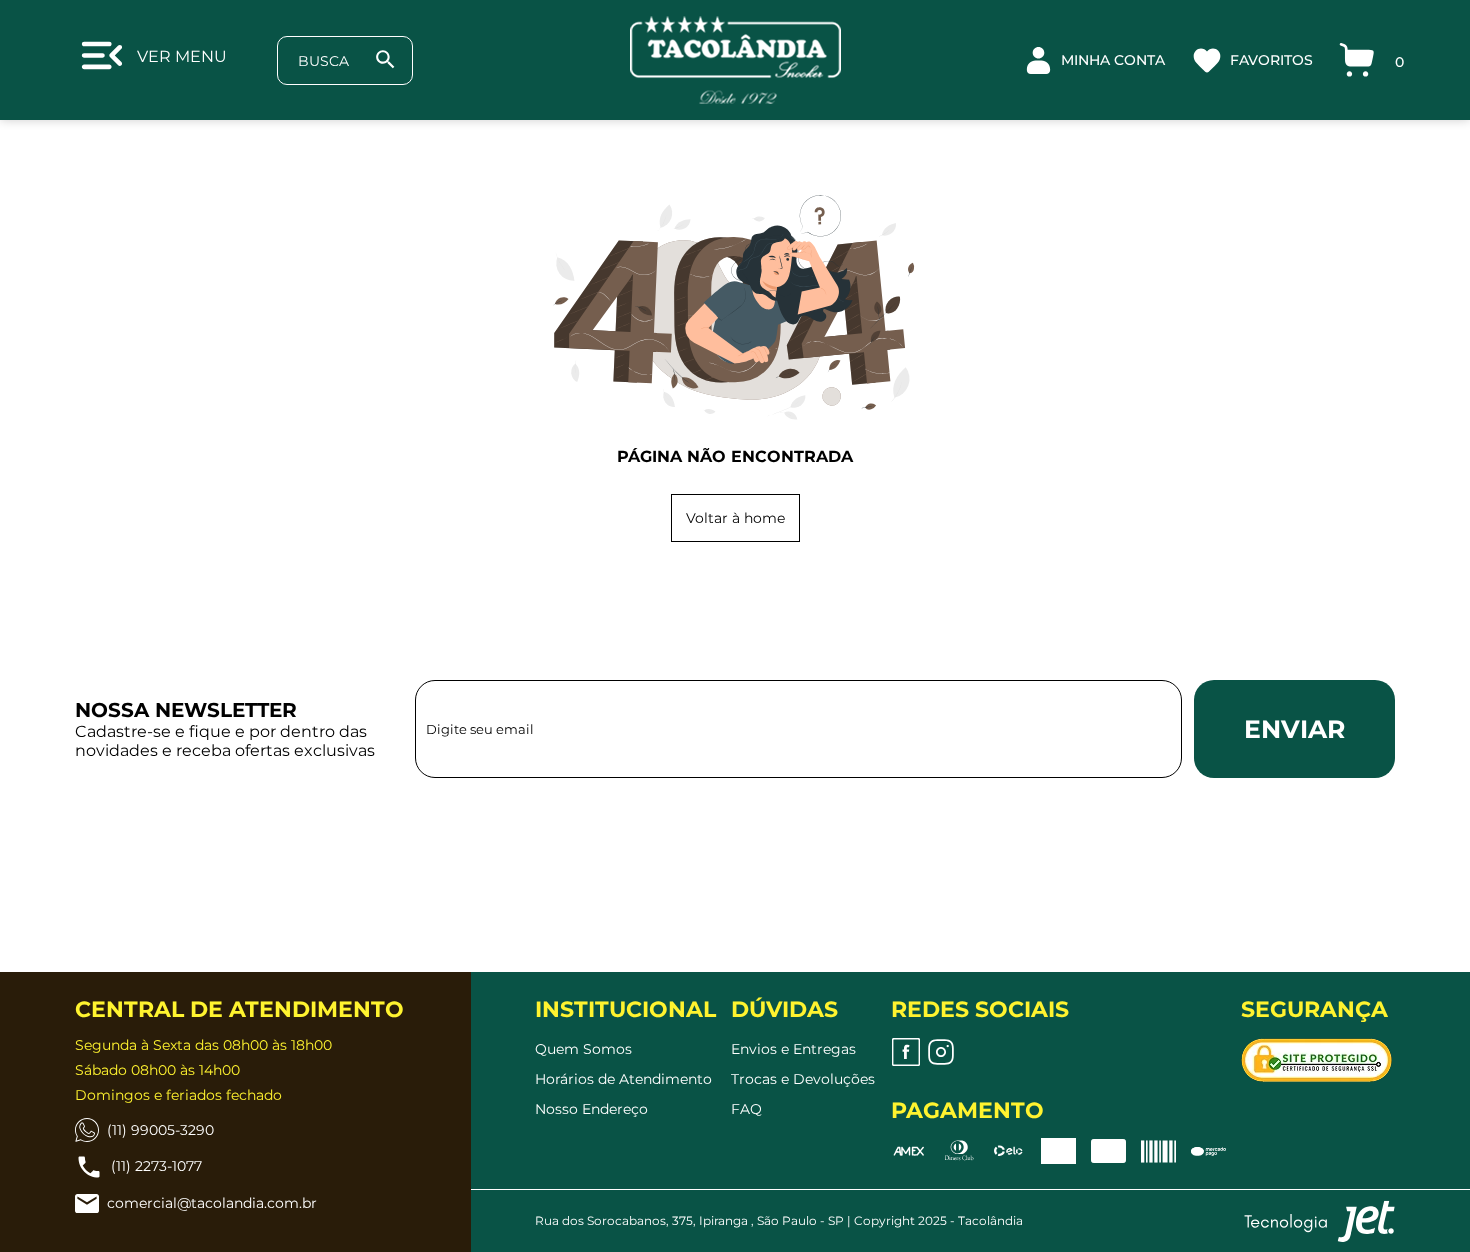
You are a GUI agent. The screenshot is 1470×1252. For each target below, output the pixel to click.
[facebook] (905, 1051)
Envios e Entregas (793, 1049)
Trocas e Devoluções (803, 1079)
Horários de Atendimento (623, 1079)
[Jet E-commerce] (1319, 1221)
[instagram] (940, 1051)
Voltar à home (735, 518)
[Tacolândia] (735, 60)
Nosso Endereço (591, 1109)
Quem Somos (583, 1049)
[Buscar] (385, 60)
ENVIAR (1294, 729)
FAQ (746, 1109)
